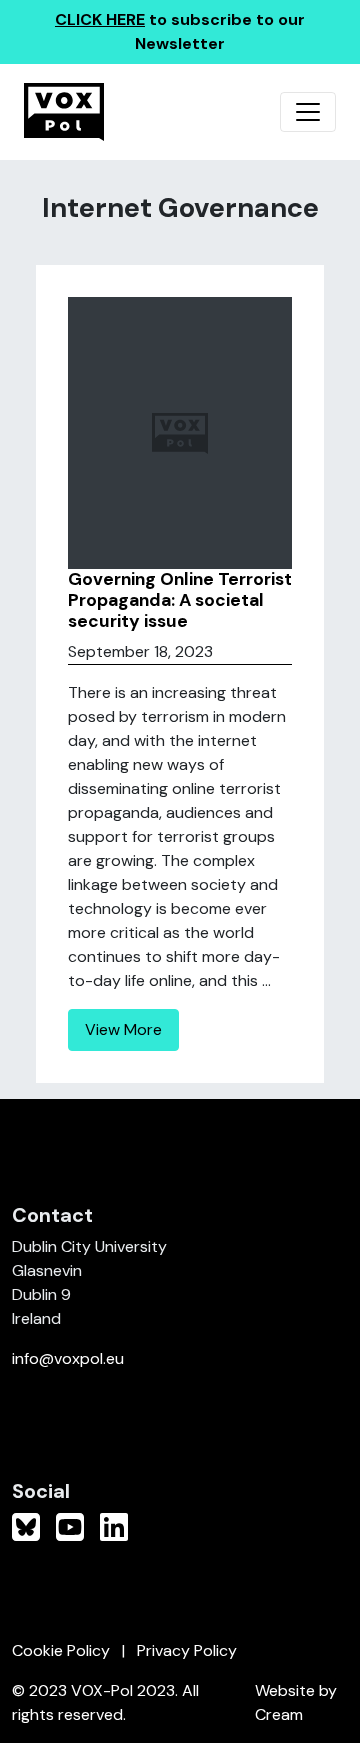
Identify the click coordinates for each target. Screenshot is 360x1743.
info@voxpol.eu (68, 1358)
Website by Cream (296, 1702)
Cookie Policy (61, 1650)
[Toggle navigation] (308, 112)
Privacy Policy (187, 1650)
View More (123, 1029)
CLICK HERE (100, 19)
